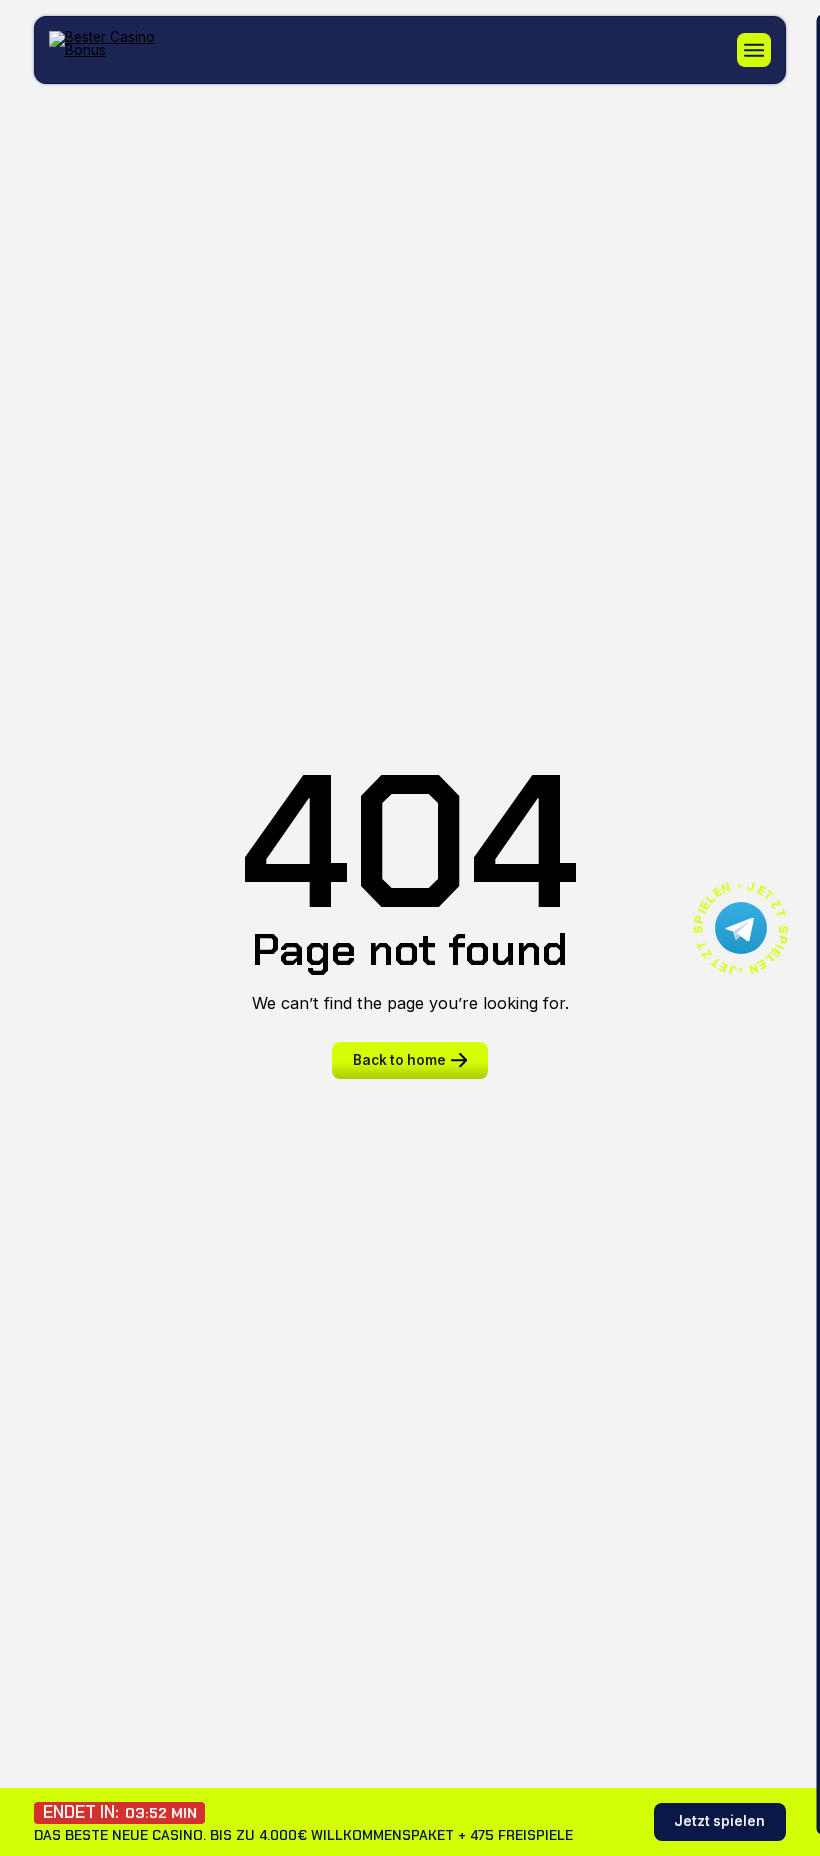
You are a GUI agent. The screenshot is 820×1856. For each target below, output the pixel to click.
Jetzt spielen (719, 1821)
